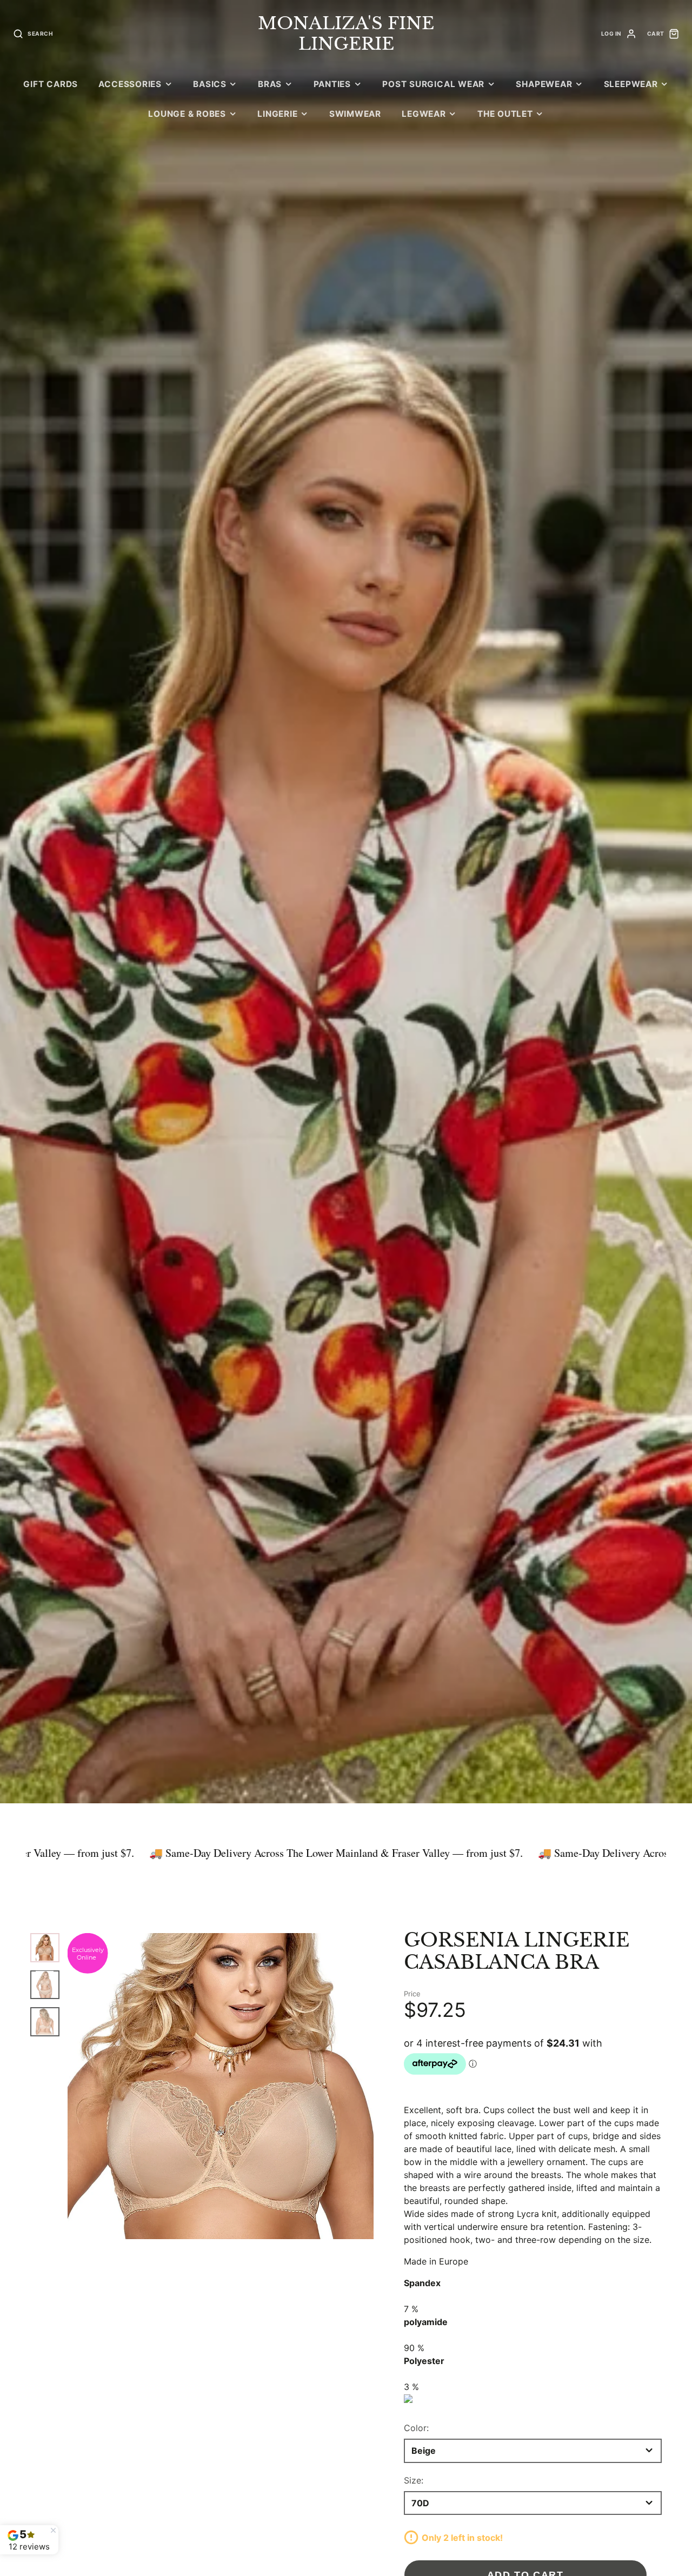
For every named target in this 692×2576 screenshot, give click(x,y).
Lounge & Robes (187, 114)
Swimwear (355, 114)
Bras (270, 84)
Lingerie (277, 114)
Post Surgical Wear (433, 84)
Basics (210, 84)
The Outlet (505, 114)
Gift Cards (51, 84)
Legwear (424, 114)
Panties (332, 84)
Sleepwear (631, 84)
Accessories (130, 84)
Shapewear (544, 84)
